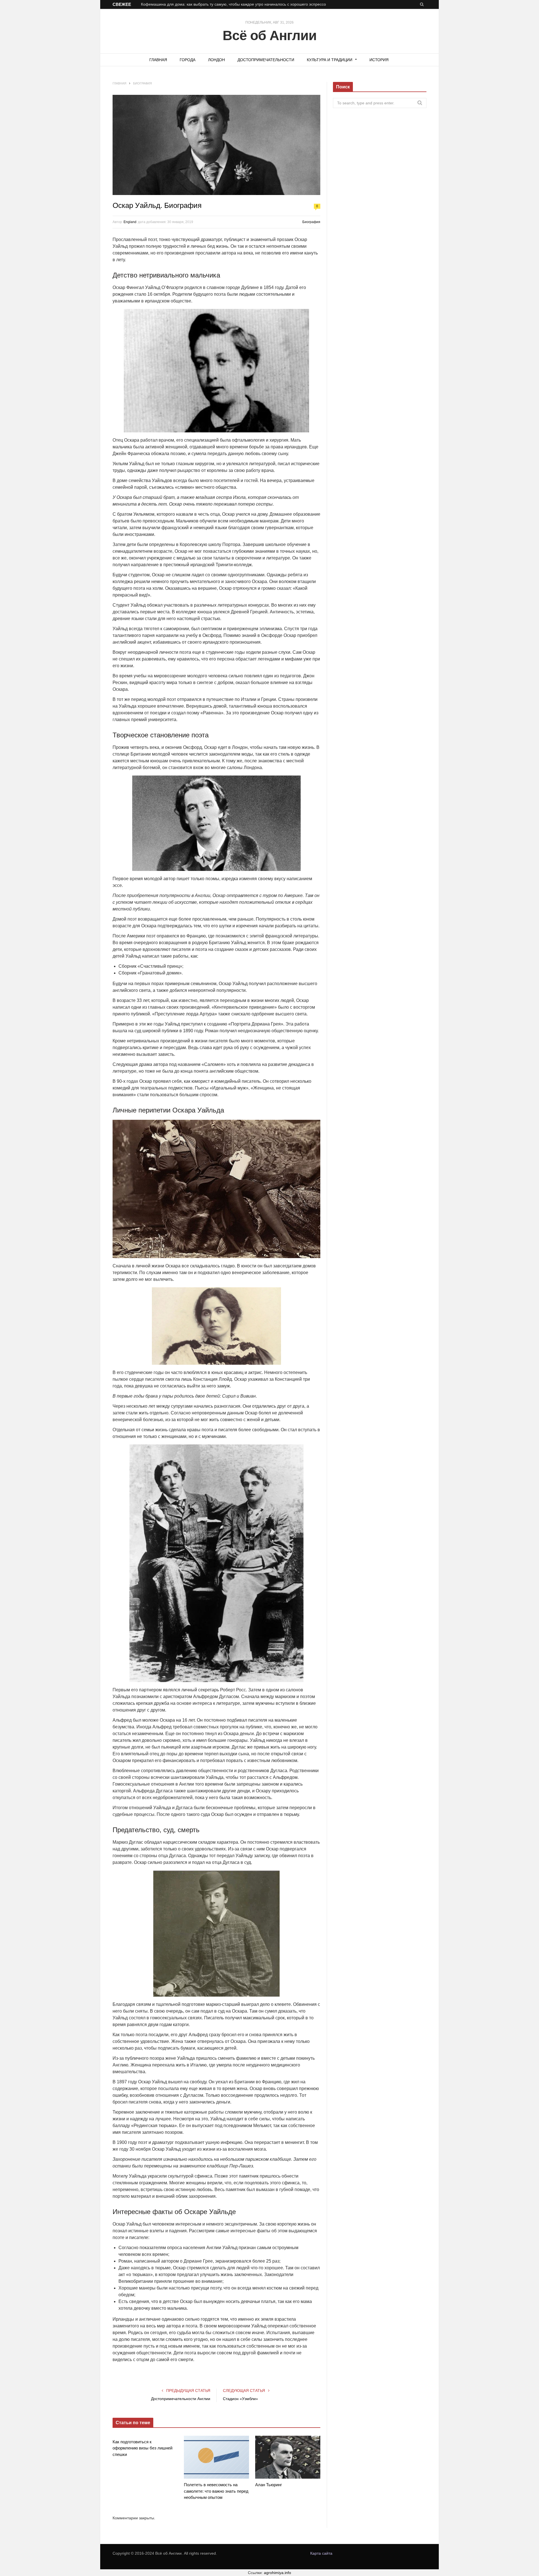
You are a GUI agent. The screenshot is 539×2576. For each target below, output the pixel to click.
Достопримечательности (266, 60)
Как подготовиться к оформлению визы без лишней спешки (142, 2448)
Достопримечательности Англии (181, 2399)
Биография (311, 222)
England (130, 222)
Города (188, 60)
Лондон (216, 60)
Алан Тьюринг (269, 2485)
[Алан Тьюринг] (288, 2457)
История (379, 60)
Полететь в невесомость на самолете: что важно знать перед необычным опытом (216, 2491)
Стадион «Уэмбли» (240, 2399)
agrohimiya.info (278, 2573)
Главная (158, 60)
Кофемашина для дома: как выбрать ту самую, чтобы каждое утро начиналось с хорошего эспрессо (233, 4)
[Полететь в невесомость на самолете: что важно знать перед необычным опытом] (216, 2457)
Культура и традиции (330, 60)
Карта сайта (321, 2553)
